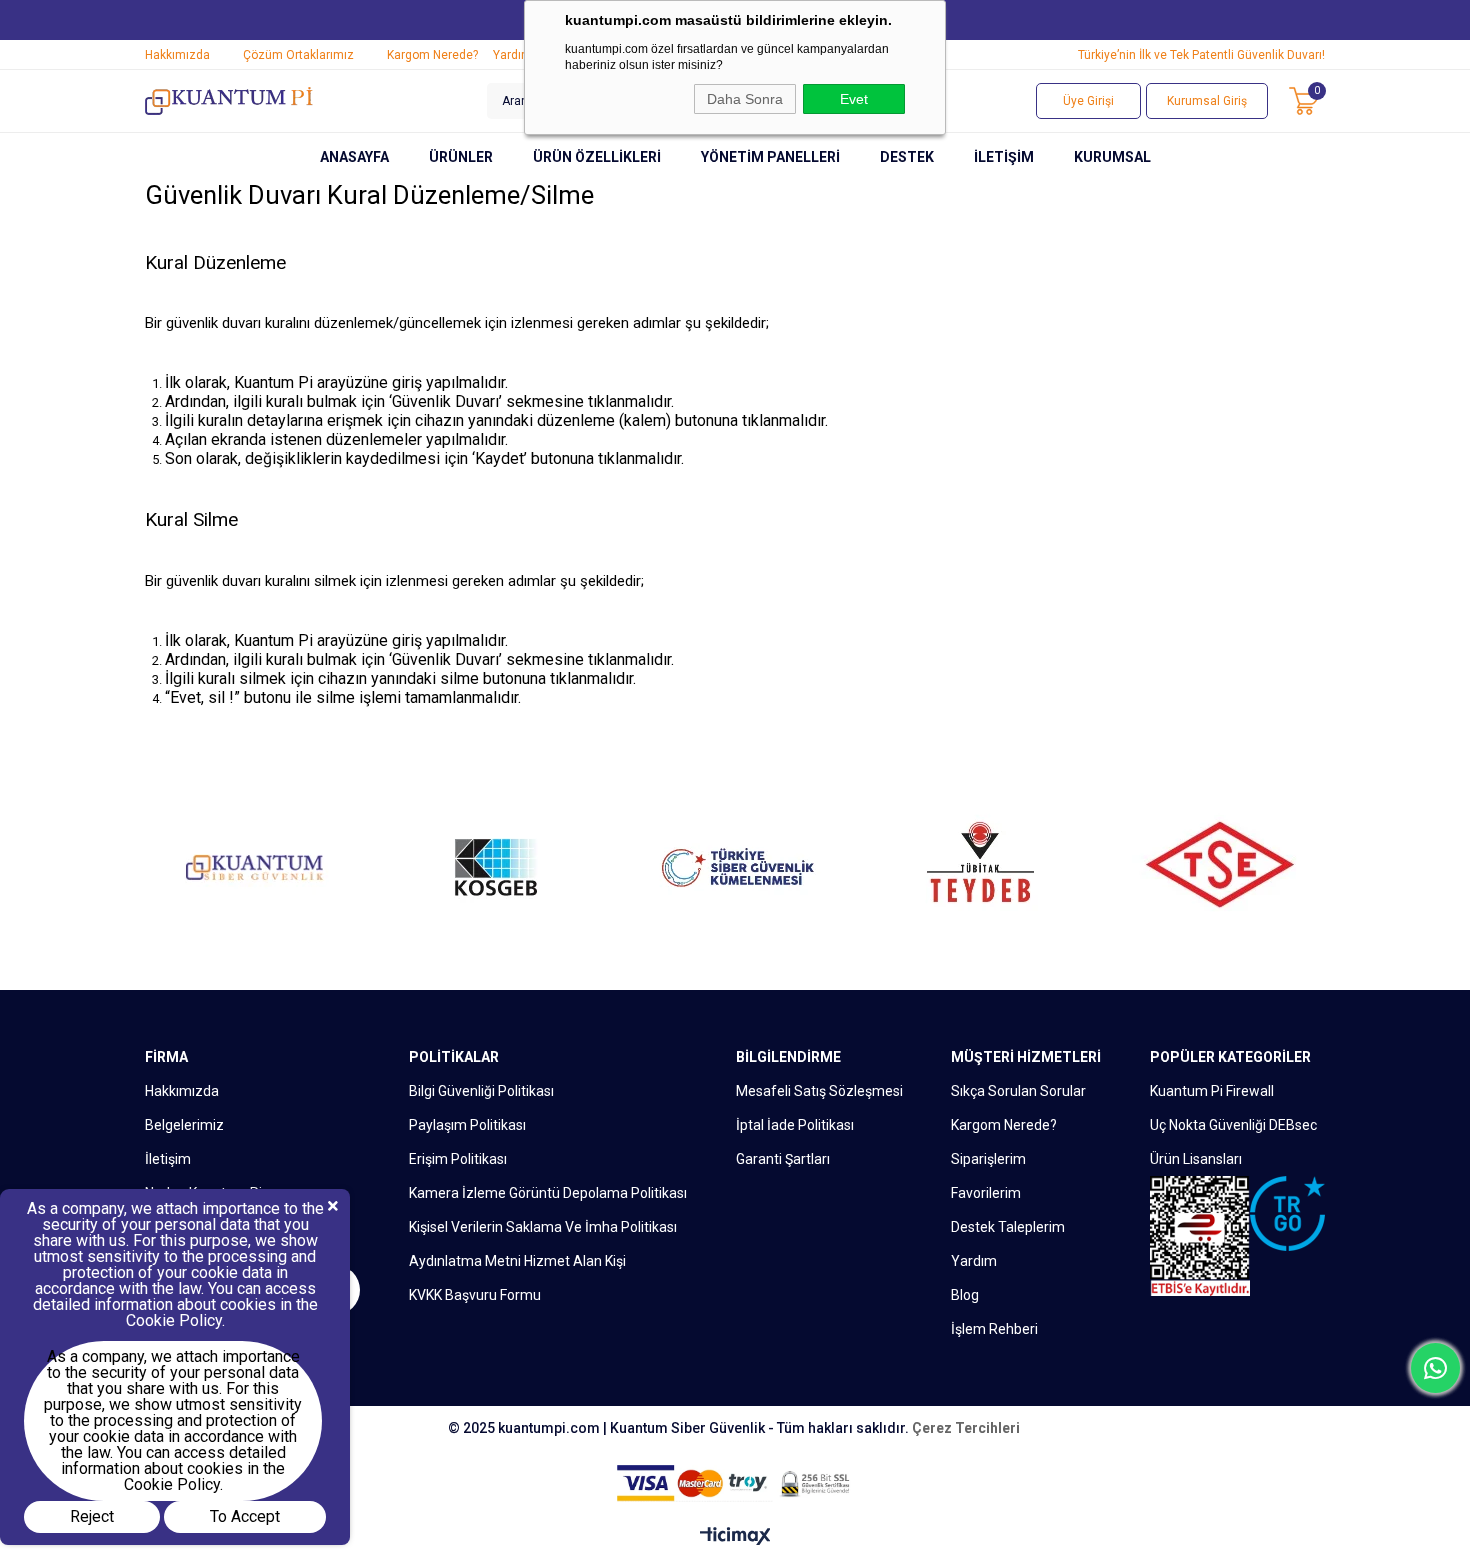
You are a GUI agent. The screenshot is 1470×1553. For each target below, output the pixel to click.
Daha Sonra (745, 99)
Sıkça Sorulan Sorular (1018, 1091)
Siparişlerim (988, 1159)
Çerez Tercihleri (966, 1428)
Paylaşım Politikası (467, 1125)
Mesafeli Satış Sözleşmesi (819, 1091)
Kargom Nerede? (432, 55)
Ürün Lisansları (1196, 1159)
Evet (854, 99)
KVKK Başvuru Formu (475, 1295)
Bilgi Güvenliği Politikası (481, 1091)
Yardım (512, 55)
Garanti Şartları (783, 1159)
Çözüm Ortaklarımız (298, 55)
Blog (965, 1295)
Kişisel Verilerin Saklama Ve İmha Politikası (543, 1227)
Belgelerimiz (184, 1125)
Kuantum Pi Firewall (1212, 1091)
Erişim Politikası (458, 1159)
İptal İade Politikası (795, 1125)
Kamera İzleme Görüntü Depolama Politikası (548, 1193)
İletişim (168, 1159)
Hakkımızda (177, 55)
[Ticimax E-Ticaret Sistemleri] (735, 1537)
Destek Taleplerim (1008, 1227)
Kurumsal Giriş (1207, 101)
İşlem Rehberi (994, 1329)
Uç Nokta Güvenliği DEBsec (1233, 1125)
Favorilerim (986, 1193)
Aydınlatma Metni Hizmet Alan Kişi (517, 1261)
